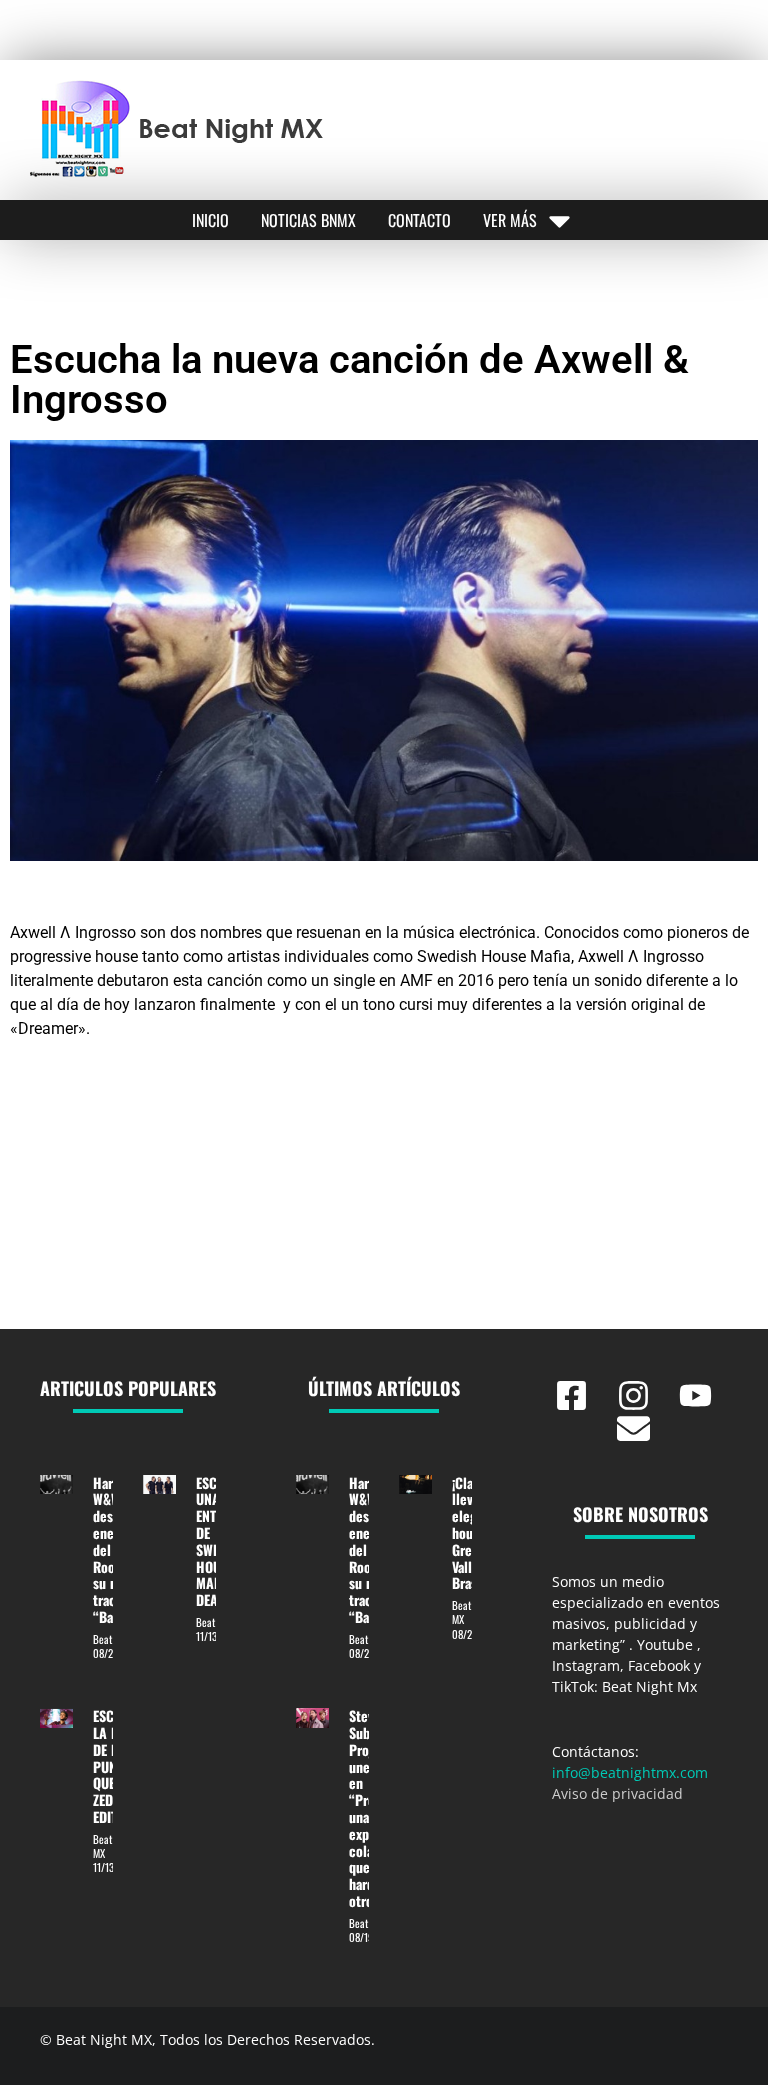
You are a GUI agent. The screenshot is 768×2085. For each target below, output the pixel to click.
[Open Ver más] (559, 220)
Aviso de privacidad (617, 1793)
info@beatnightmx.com (630, 1772)
